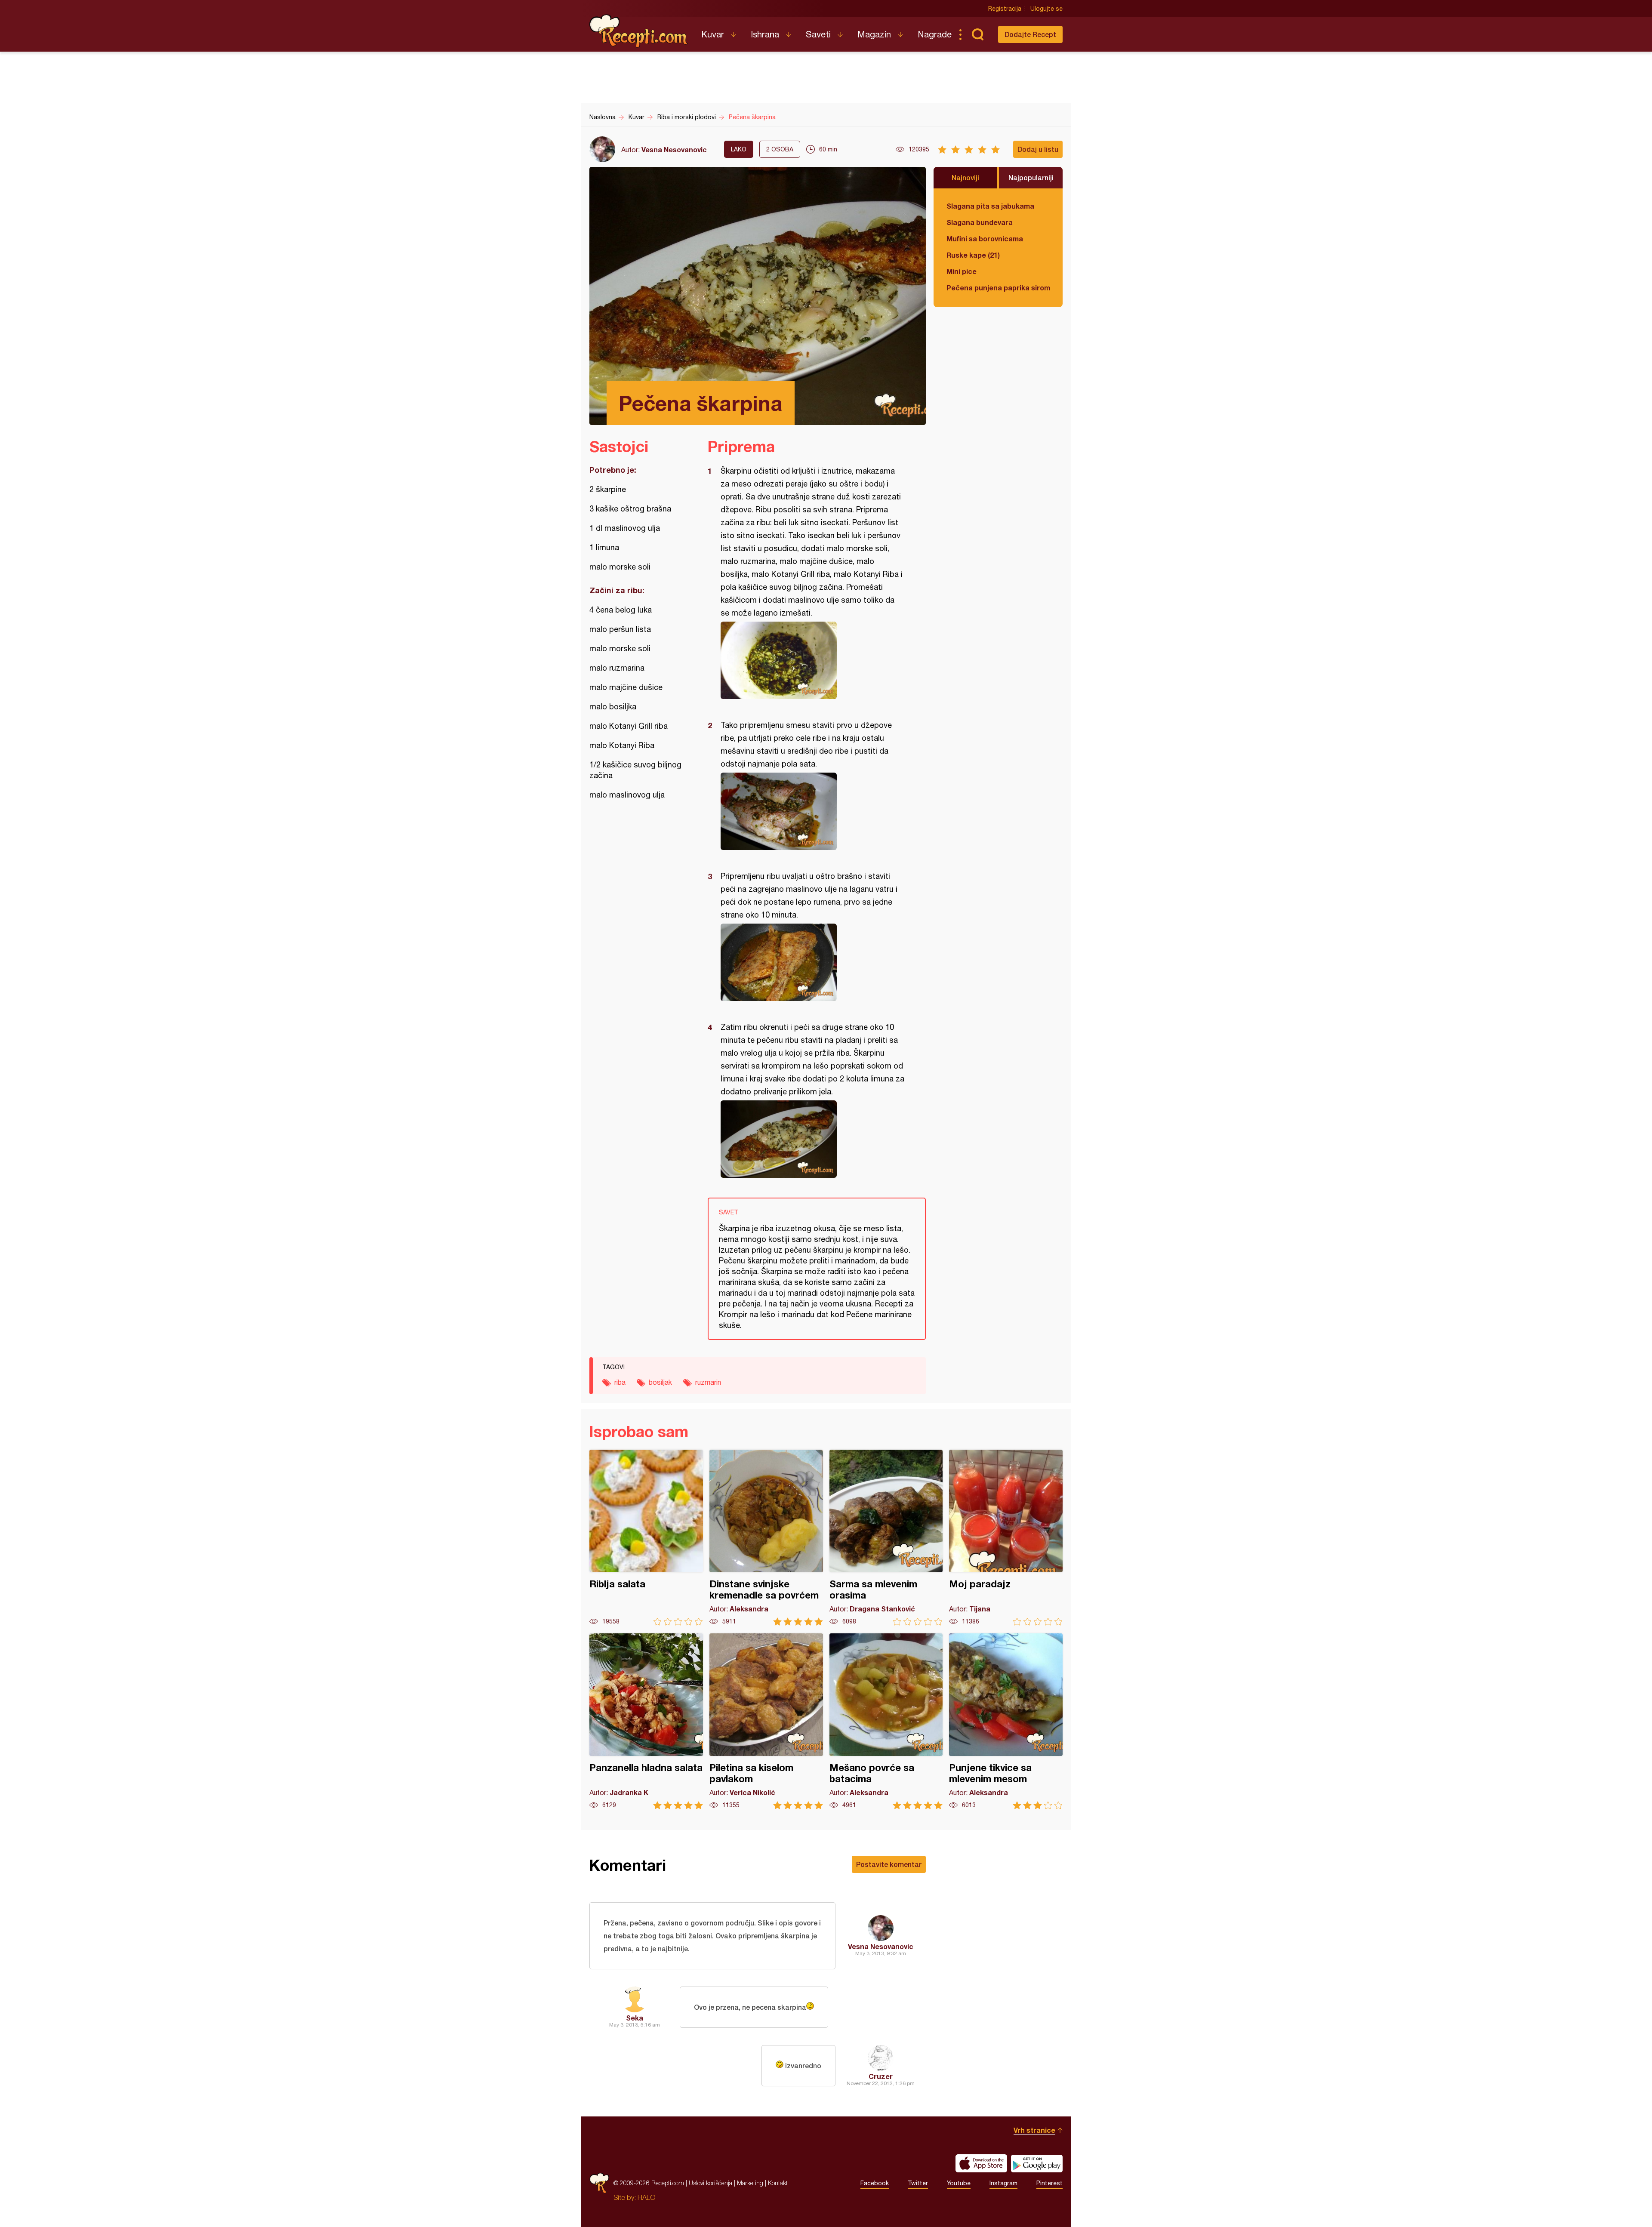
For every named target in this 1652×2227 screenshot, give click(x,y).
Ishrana (765, 34)
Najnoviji (965, 177)
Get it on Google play (1037, 2163)
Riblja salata (646, 1538)
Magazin (874, 34)
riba (620, 1382)
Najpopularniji (1031, 177)
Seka (635, 2018)
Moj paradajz (1006, 1538)
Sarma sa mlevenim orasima (886, 1538)
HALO (646, 2197)
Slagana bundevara (980, 222)
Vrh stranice (1034, 2130)
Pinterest (1049, 2183)
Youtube (959, 2183)
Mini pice (962, 271)
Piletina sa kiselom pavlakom (766, 1721)
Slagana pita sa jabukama (990, 206)
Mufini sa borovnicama (985, 239)
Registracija (1005, 9)
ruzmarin (708, 1382)
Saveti (818, 34)
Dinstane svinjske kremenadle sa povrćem (766, 1538)
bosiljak (660, 1382)
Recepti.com (639, 31)
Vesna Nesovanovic (674, 149)
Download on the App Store (981, 2163)
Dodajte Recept (1030, 34)
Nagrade (935, 34)
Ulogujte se (1046, 9)
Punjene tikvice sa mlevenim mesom (1006, 1721)
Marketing (750, 2183)
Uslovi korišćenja (710, 2183)
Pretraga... (977, 34)
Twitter (918, 2183)
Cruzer (881, 2076)
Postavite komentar (889, 1864)
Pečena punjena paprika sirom (998, 288)
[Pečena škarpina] (812, 660)
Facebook (875, 2183)
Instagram (1003, 2183)
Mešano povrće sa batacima (886, 1721)
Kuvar (713, 34)
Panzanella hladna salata (646, 1721)
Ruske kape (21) (973, 255)
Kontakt (778, 2183)
